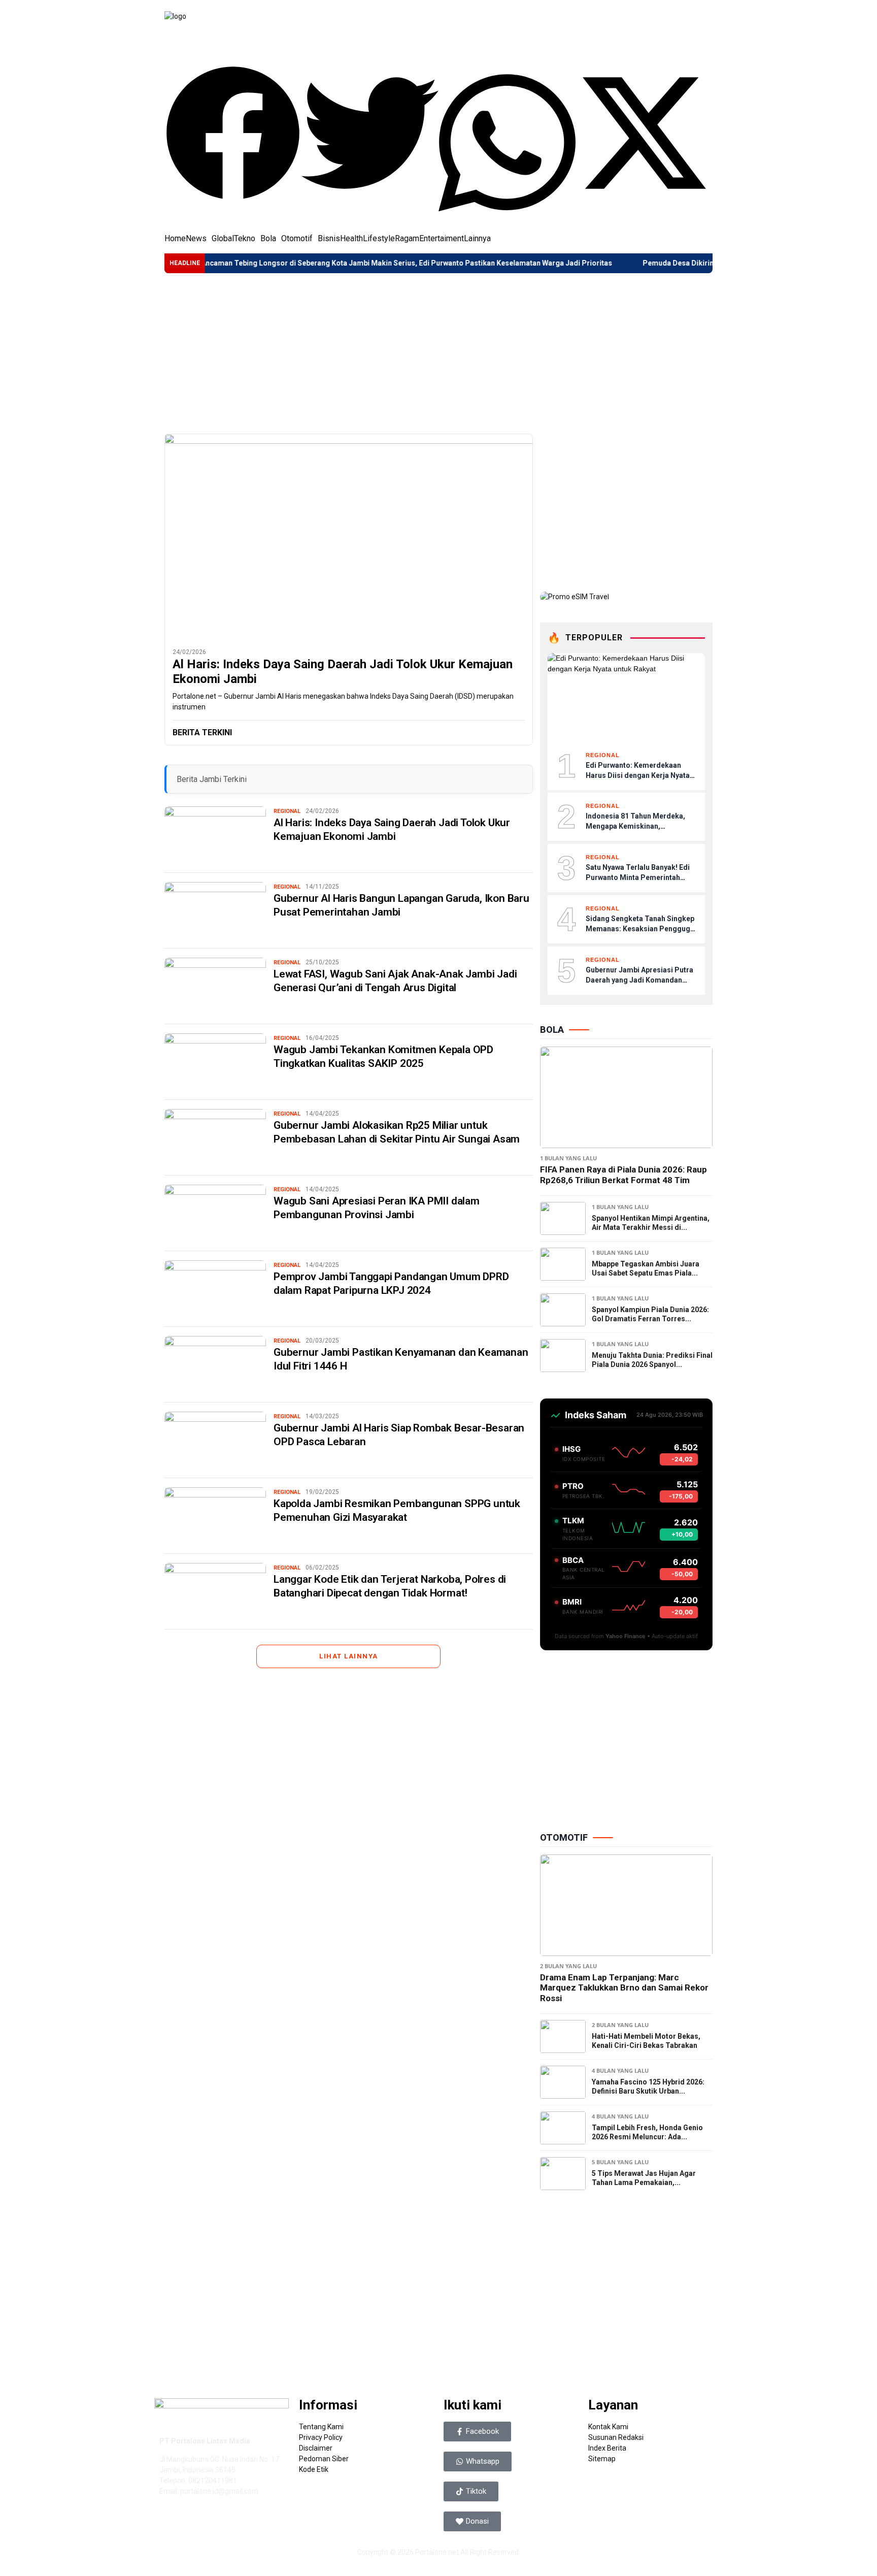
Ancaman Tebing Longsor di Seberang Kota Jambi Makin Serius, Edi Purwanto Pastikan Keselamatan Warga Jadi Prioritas (337, 263)
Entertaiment (442, 239)
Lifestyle (379, 239)
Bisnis (329, 239)
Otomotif (297, 239)
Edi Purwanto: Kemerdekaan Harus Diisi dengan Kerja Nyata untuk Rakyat (638, 775)
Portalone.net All (443, 2552)
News (196, 239)
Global (223, 239)
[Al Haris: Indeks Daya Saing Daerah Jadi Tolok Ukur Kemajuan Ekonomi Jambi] (349, 537)
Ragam (407, 239)
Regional (287, 811)
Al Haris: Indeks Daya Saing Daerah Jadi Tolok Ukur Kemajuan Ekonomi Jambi (343, 672)
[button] (233, 135)
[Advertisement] (438, 353)
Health (351, 239)
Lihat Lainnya (349, 1656)
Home (175, 239)
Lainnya (477, 239)
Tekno (245, 239)
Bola (268, 239)
